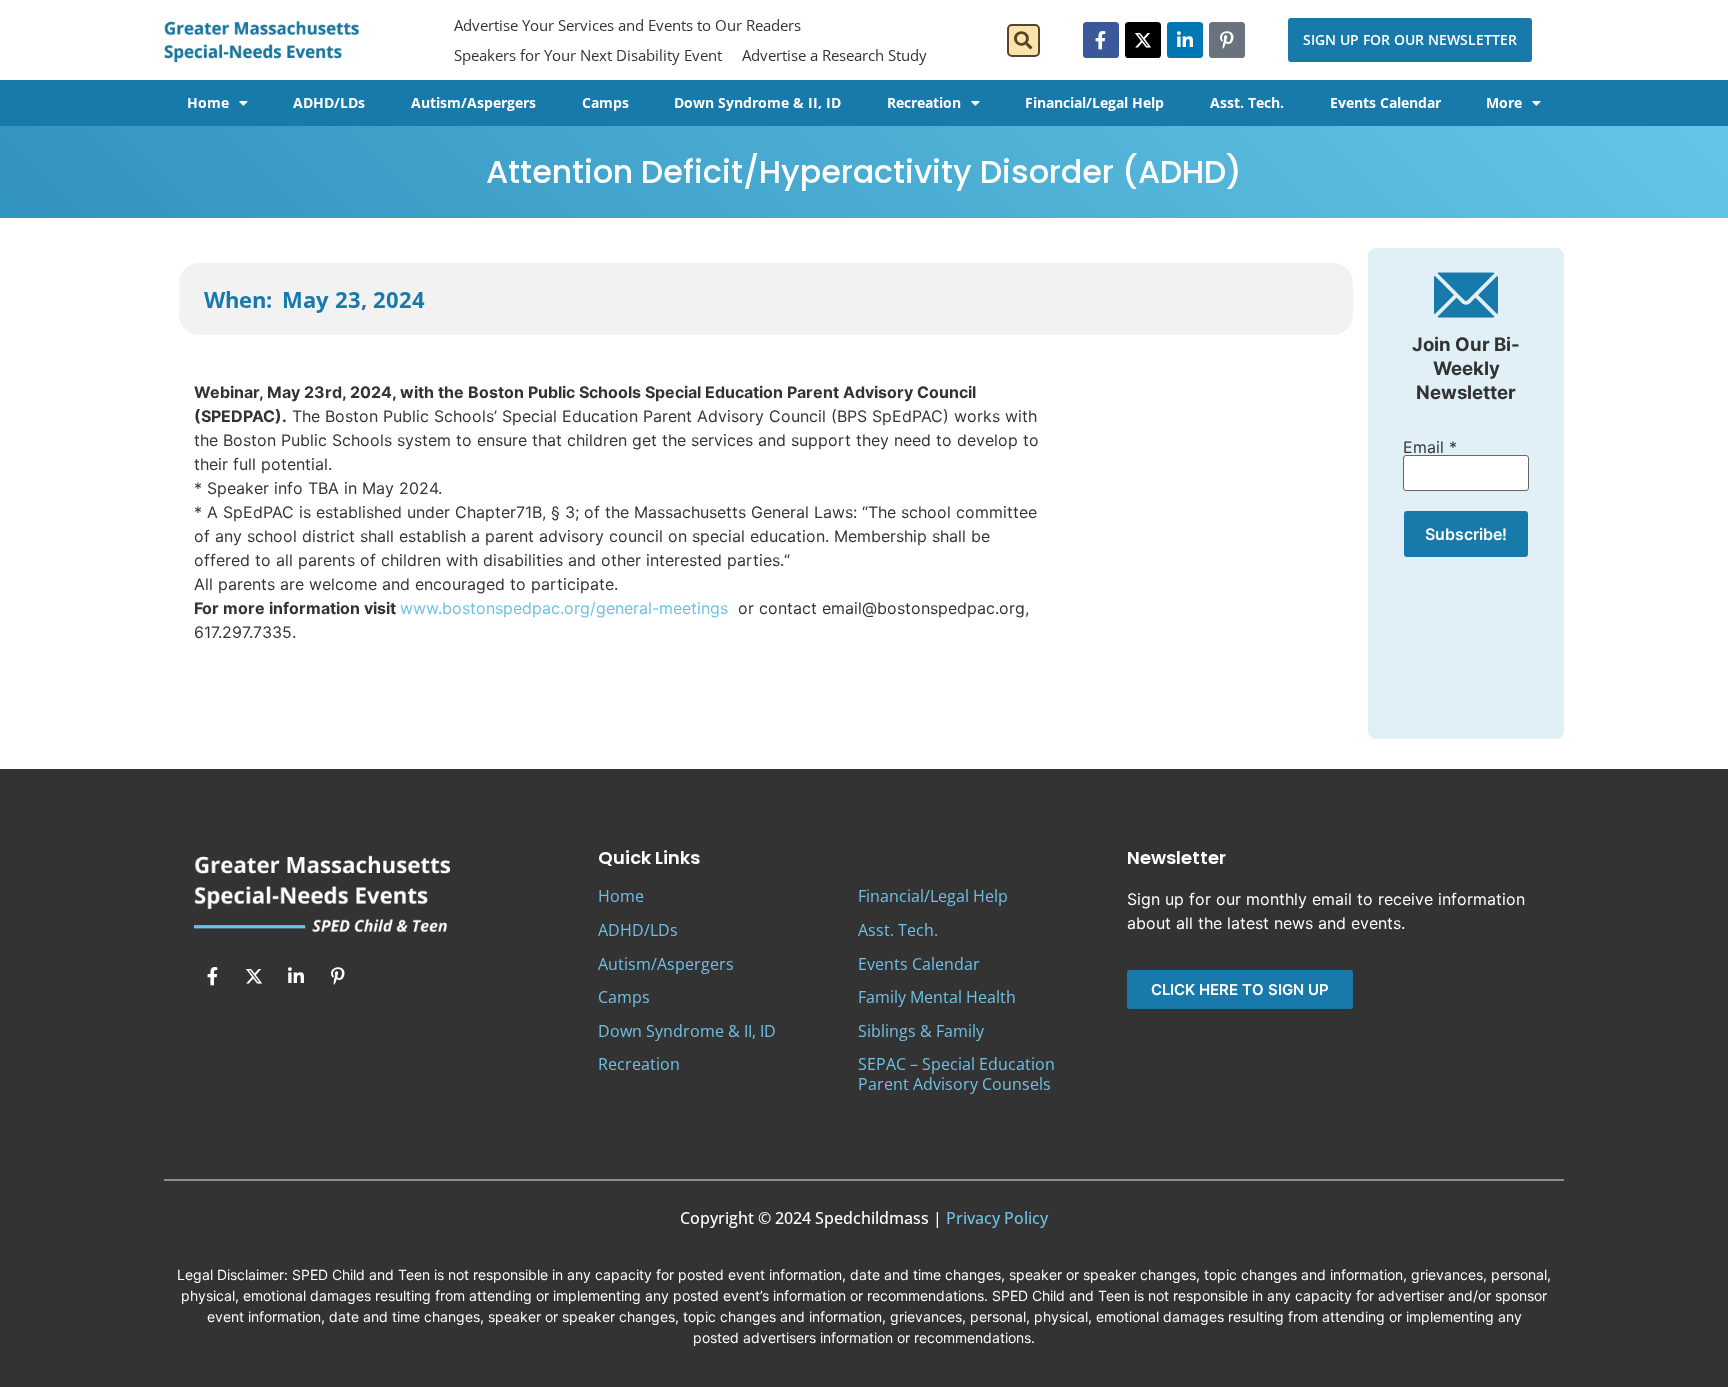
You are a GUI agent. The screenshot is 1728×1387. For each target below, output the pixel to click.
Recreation (924, 102)
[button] (1023, 40)
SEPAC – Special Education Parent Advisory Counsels (956, 1073)
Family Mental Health (937, 997)
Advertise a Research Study (834, 55)
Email (1430, 447)
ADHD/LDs (329, 102)
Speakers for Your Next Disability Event (588, 55)
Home (208, 102)
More (1504, 102)
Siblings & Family (921, 1031)
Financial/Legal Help (1094, 102)
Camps (605, 102)
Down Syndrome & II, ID (757, 102)
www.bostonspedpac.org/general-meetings (566, 608)
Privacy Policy (997, 1218)
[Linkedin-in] (1185, 40)
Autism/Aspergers (473, 102)
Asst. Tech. (1247, 102)
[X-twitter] (1143, 40)
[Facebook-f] (1101, 40)
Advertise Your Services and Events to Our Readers (627, 25)
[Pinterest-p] (1227, 40)
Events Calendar (1385, 102)
